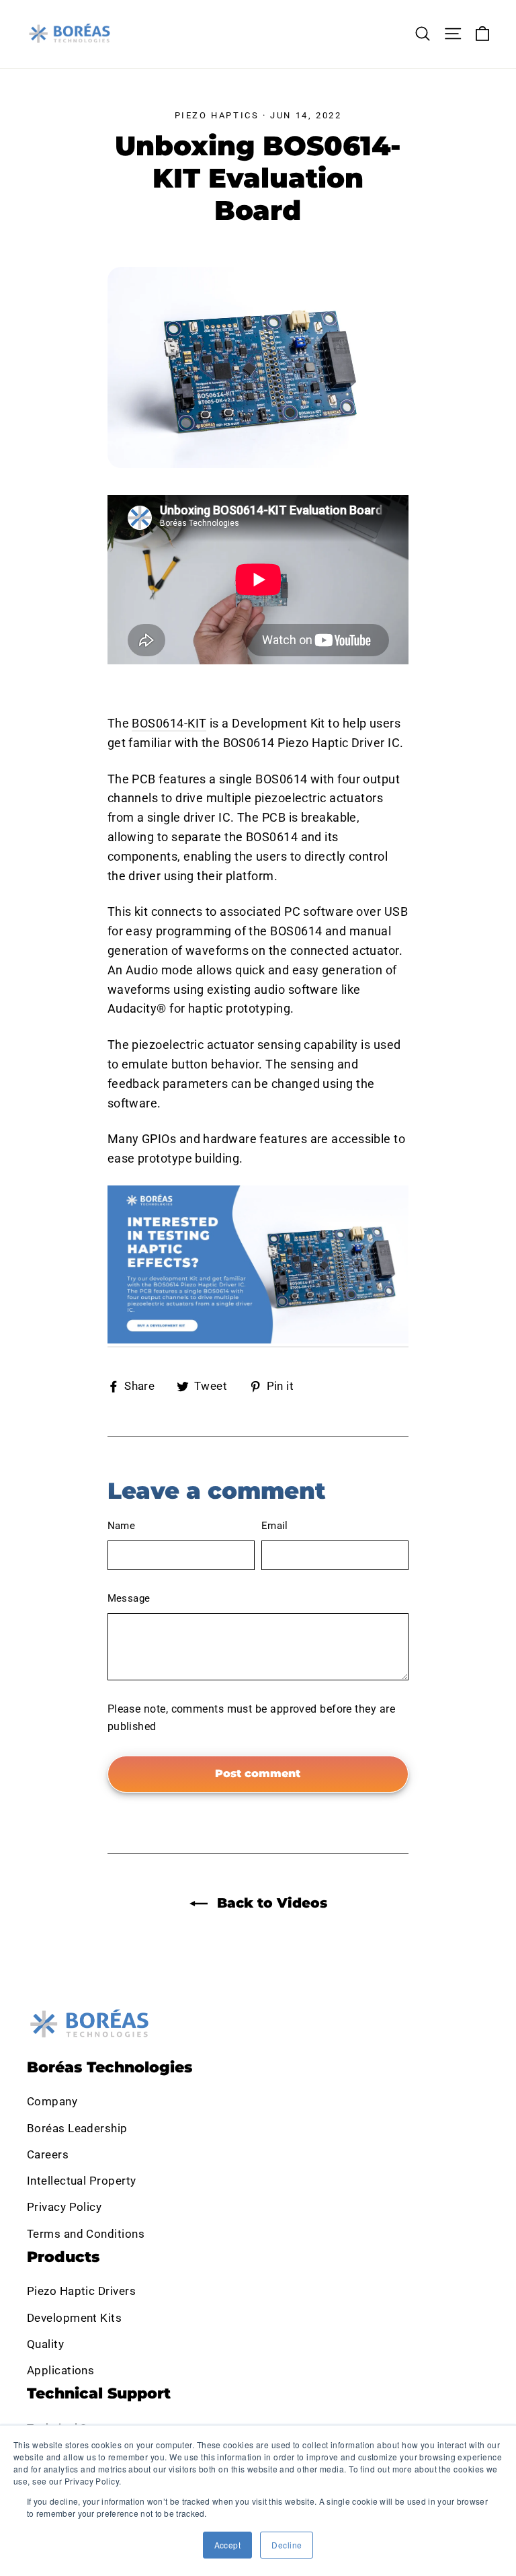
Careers (48, 2154)
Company (52, 2101)
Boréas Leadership (77, 2128)
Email (275, 1526)
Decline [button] (287, 2545)
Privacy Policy (64, 2207)
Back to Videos (270, 1903)
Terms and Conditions (86, 2234)
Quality (45, 2344)
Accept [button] (228, 2545)
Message (129, 1598)
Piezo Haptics (217, 115)
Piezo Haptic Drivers (81, 2291)
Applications (60, 2370)
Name (122, 1526)
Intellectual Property (81, 2181)
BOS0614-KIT (169, 723)
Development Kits (74, 2318)
